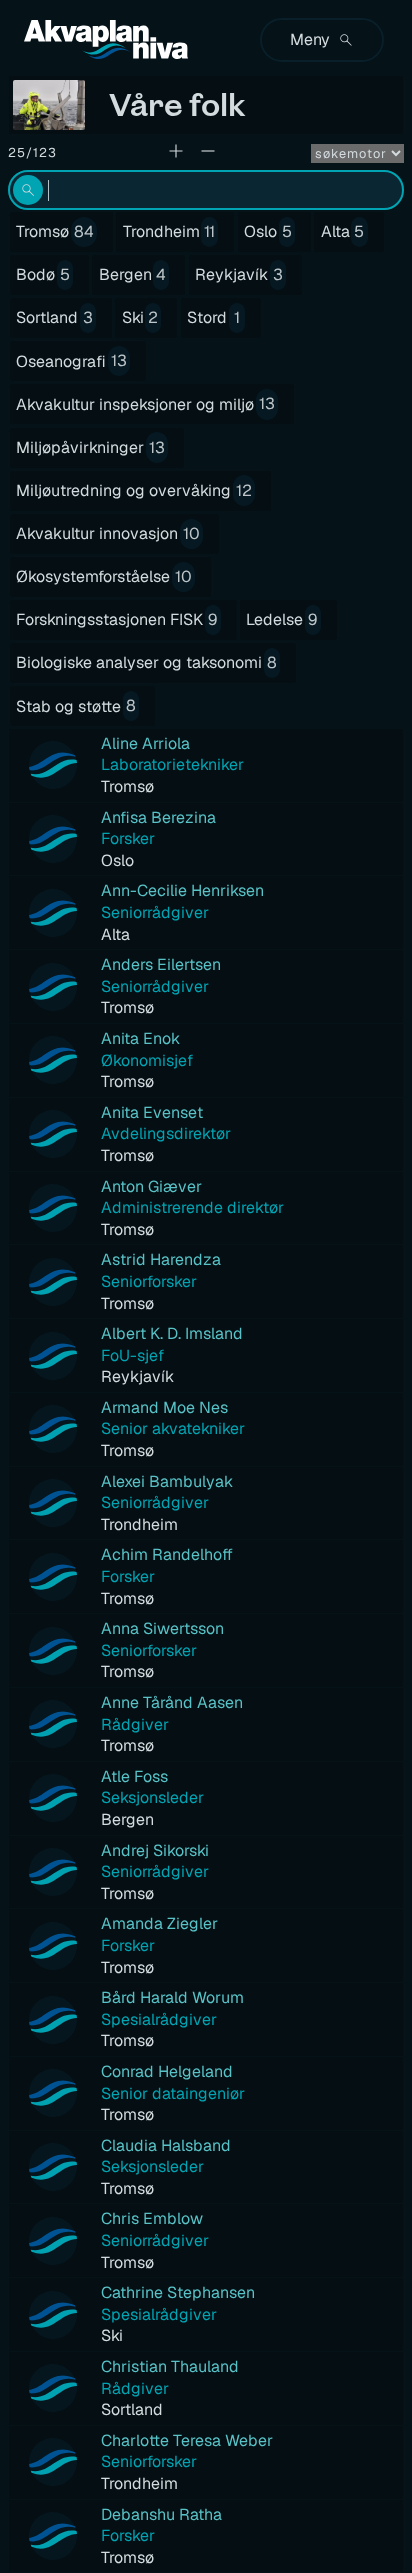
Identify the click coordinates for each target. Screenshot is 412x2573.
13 (119, 360)
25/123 (32, 152)
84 (84, 231)
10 (191, 533)
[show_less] (208, 151)
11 (209, 231)
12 (244, 490)
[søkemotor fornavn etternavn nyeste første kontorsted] (357, 153)
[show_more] (176, 151)
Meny (310, 39)
